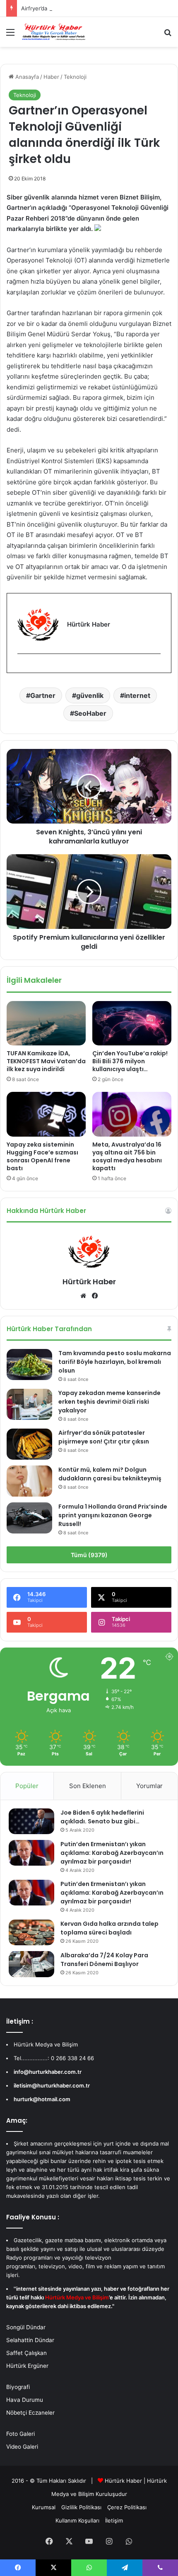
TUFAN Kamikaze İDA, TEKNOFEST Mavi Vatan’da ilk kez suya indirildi (46, 1061)
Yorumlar (149, 1786)
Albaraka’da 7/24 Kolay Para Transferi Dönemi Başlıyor (104, 1960)
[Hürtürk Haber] (54, 32)
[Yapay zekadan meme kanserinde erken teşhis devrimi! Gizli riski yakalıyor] (29, 1404)
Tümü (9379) (89, 1555)
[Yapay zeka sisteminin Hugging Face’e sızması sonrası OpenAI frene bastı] (46, 1114)
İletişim (114, 2520)
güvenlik (90, 695)
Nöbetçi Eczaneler (30, 2413)
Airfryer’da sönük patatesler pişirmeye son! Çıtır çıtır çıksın (96, 8)
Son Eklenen (88, 1786)
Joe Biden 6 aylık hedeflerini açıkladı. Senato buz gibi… (102, 1817)
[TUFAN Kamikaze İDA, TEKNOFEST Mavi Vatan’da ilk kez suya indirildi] (46, 1023)
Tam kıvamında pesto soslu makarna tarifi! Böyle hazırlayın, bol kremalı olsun (115, 1362)
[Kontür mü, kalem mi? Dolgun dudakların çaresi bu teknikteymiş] (29, 1481)
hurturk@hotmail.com (42, 2099)
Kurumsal (44, 2507)
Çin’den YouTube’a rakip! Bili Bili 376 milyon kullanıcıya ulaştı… (130, 1061)
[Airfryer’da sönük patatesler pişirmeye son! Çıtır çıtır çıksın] (29, 1444)
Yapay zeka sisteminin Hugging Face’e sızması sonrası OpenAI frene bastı (42, 1156)
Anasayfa (26, 77)
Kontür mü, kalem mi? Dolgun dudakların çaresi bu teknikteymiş (110, 1474)
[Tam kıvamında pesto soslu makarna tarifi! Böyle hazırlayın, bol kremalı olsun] (29, 1365)
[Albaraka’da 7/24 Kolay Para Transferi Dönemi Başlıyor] (31, 1964)
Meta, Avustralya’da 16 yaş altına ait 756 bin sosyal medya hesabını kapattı (127, 1156)
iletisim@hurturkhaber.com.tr (52, 2085)
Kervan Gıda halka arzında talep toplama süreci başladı (109, 1928)
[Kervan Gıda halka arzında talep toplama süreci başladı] (31, 1932)
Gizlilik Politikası (81, 2507)
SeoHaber (90, 713)
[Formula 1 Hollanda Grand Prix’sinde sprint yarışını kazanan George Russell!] (29, 1518)
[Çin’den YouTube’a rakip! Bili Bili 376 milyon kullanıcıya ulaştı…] (132, 1023)
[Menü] (10, 35)
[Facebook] (22, 667)
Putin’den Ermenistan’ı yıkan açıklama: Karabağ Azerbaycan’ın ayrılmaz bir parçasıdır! (112, 1853)
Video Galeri (22, 2447)
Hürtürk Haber (89, 1282)
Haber (51, 77)
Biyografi (18, 2387)
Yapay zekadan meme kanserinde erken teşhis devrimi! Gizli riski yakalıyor (109, 1402)
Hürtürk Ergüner (27, 2366)
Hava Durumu (25, 2400)
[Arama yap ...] (168, 35)
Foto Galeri (20, 2434)
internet (137, 695)
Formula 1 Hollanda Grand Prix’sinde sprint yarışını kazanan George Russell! (113, 1515)
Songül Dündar (26, 2327)
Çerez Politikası (127, 2507)
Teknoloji (75, 77)
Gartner (43, 695)
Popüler (27, 1786)
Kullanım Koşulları (77, 2520)
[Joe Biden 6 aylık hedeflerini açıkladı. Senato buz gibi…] (31, 1821)
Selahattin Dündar (30, 2340)
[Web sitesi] (83, 1296)
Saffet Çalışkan (26, 2353)
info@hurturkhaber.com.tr (48, 2072)
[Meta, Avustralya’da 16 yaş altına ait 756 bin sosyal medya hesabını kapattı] (132, 1114)
